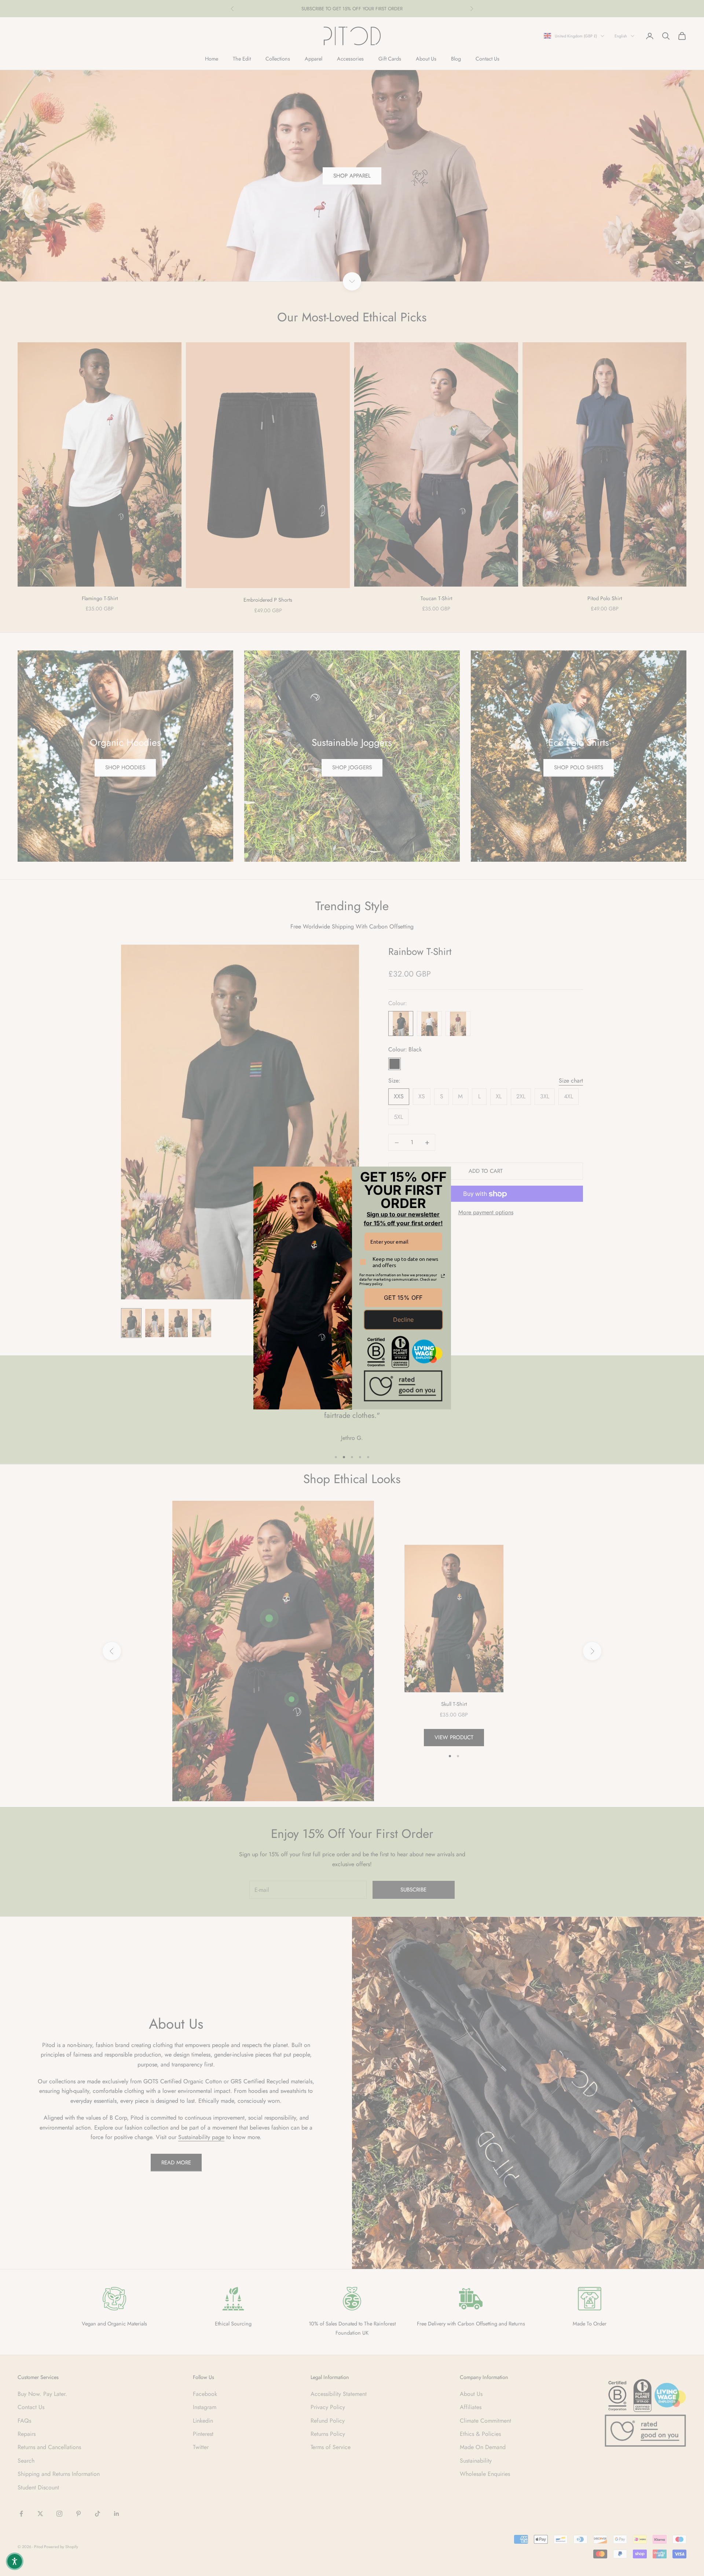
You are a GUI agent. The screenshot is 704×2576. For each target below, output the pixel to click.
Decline (403, 1320)
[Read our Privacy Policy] (443, 1276)
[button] (15, 2561)
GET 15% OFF (403, 1298)
